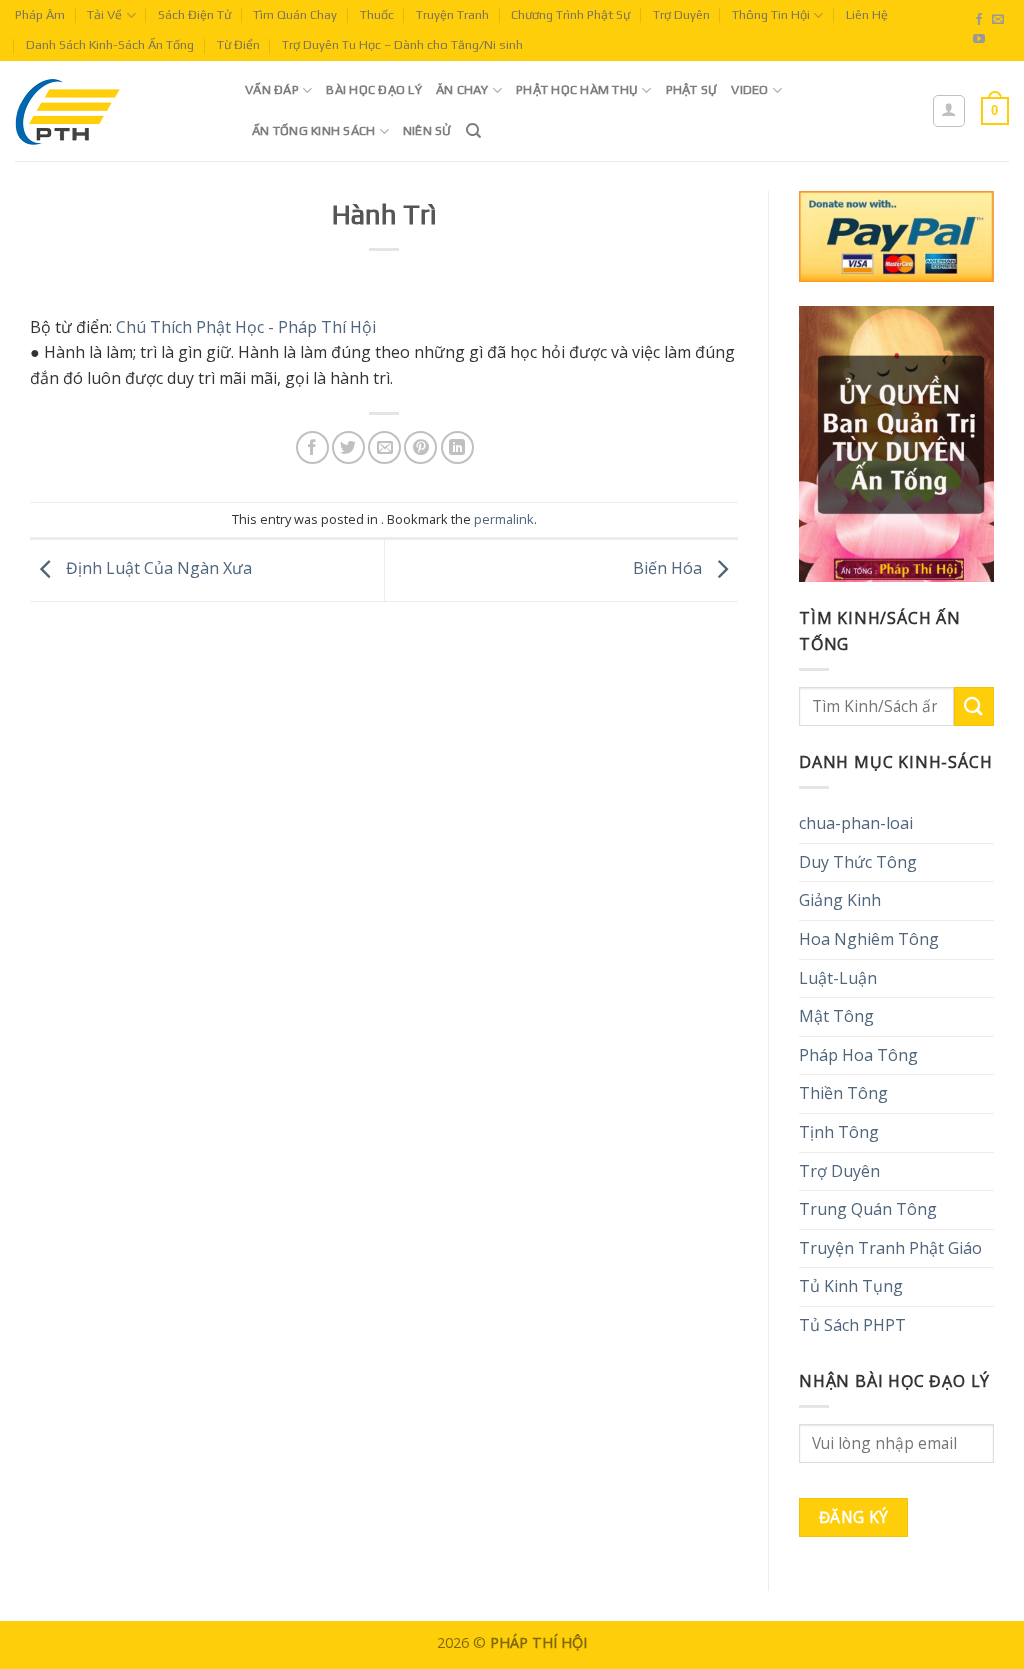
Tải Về (104, 14)
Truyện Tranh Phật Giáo (890, 1248)
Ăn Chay (462, 89)
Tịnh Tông (839, 1132)
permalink (504, 519)
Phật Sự (692, 89)
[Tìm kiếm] (473, 131)
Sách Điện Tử (194, 14)
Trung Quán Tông (868, 1209)
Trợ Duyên (681, 14)
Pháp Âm (40, 14)
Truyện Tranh (452, 14)
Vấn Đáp (272, 89)
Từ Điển (238, 44)
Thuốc (377, 14)
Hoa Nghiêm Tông (869, 939)
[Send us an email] (998, 20)
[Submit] (974, 706)
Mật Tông (836, 1016)
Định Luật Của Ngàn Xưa (157, 569)
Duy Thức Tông (858, 862)
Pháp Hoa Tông (858, 1055)
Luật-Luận (838, 978)
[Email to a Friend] (384, 447)
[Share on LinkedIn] (457, 447)
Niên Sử (427, 130)
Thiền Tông (843, 1093)
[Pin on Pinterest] (420, 447)
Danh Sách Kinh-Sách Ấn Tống (110, 44)
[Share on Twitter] (348, 447)
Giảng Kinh (840, 900)
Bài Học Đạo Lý (374, 89)
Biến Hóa (669, 569)
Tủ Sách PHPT (852, 1325)
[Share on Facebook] (312, 447)
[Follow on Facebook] (979, 20)
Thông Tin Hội (771, 14)
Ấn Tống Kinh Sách (313, 130)
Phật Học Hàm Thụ (577, 89)
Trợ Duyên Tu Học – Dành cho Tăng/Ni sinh (402, 44)
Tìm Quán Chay (295, 14)
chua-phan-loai (856, 823)
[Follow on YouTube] (979, 40)
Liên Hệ (867, 14)
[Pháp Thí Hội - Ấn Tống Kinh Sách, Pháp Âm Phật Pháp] (115, 111)
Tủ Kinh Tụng (851, 1286)
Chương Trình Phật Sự (570, 14)
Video (749, 89)
